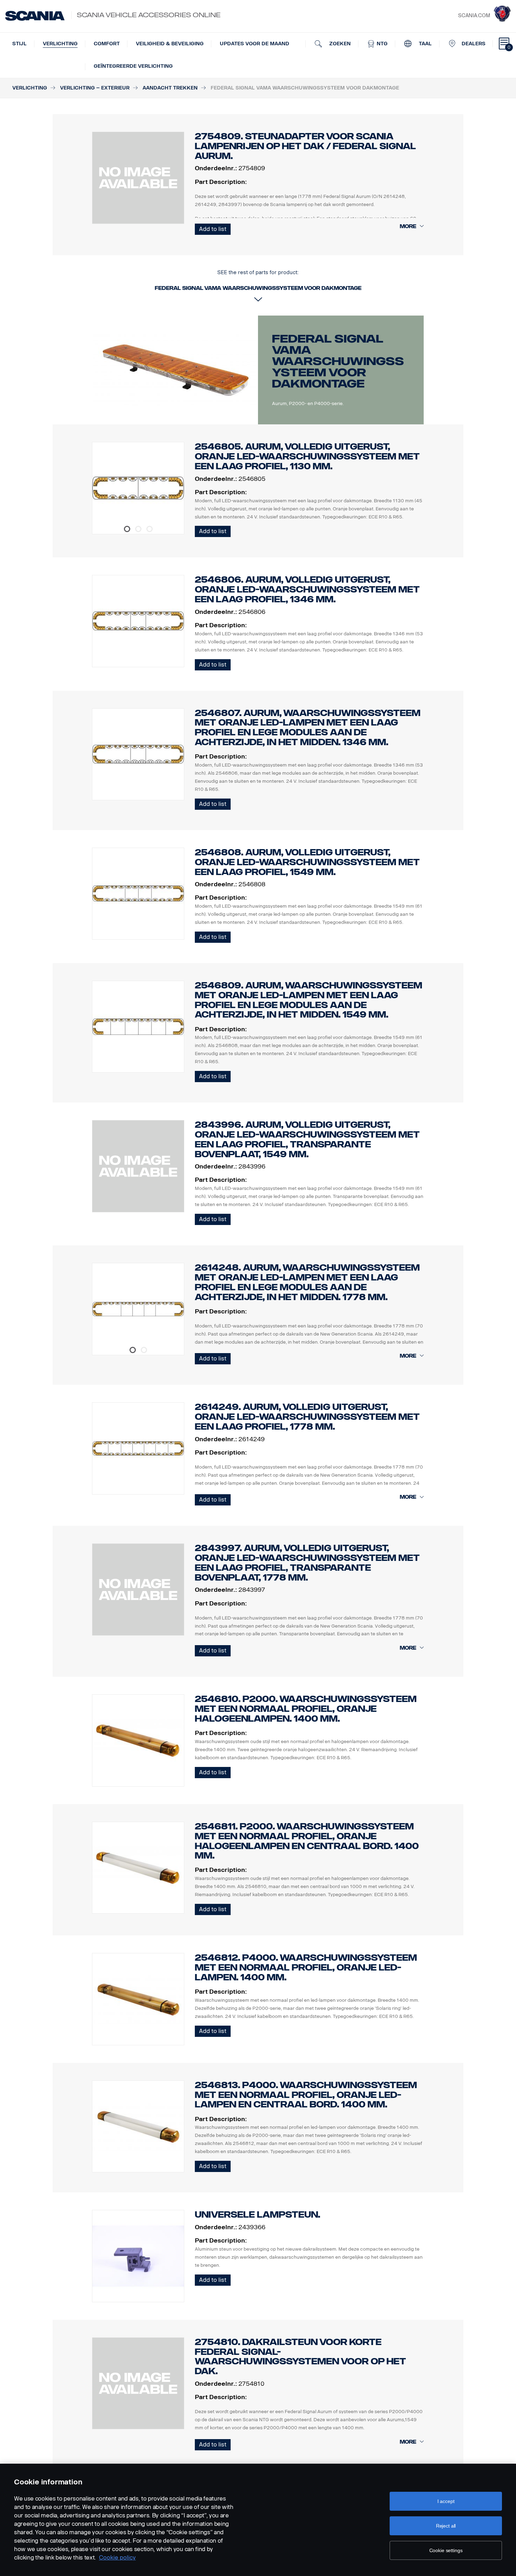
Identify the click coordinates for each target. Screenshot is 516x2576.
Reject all (446, 2526)
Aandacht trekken (170, 88)
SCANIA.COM (474, 16)
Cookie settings (446, 2550)
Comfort (107, 44)
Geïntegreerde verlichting (133, 66)
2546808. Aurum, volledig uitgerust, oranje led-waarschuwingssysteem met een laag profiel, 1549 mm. (307, 862)
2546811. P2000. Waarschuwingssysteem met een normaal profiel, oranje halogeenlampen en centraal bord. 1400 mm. (307, 1841)
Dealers (474, 44)
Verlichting (60, 44)
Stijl (19, 44)
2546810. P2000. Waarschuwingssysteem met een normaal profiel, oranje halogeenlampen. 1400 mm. (306, 1709)
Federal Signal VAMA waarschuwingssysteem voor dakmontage (338, 361)
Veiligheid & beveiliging (170, 44)
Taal (425, 44)
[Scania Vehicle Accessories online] (35, 16)
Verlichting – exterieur (95, 88)
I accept (446, 2501)
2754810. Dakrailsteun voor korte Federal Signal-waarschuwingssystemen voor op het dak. (300, 2357)
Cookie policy (117, 2558)
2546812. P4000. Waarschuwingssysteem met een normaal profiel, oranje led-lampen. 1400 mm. (306, 1968)
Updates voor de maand (254, 44)
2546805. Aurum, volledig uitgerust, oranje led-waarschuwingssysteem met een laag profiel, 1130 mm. (307, 456)
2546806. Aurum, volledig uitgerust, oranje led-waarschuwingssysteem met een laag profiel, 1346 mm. (307, 590)
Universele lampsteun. (257, 2215)
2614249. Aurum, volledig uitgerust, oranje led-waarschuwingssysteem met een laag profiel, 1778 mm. (307, 1417)
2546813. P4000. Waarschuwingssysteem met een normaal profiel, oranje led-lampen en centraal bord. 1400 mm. (306, 2095)
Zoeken (339, 44)
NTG (381, 44)
